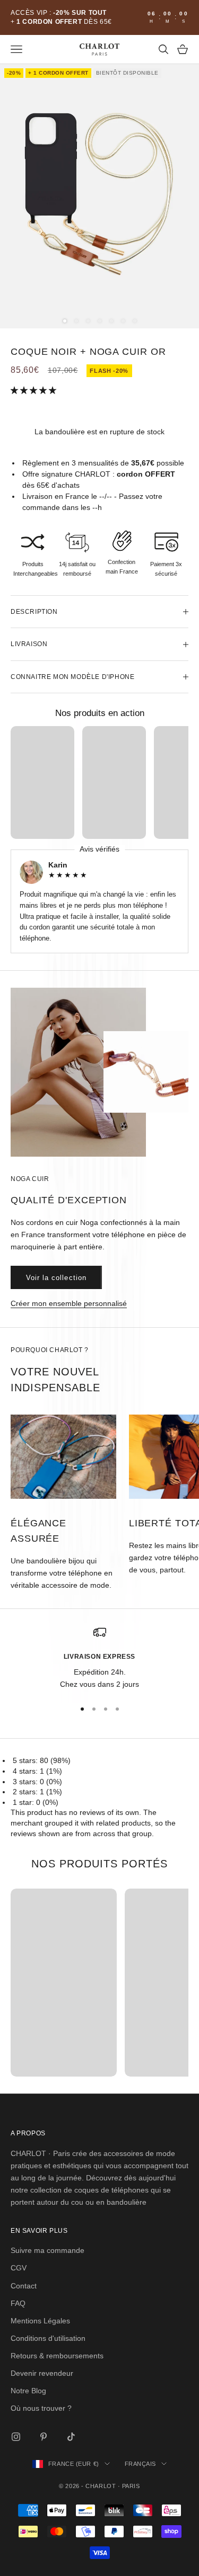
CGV (19, 2268)
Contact (24, 2286)
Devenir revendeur (42, 2373)
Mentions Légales (40, 2321)
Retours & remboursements (57, 2356)
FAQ (18, 2303)
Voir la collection (56, 1278)
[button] (34, 390)
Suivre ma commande (47, 2250)
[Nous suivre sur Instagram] (16, 2437)
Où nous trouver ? (41, 2408)
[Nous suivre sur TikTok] (71, 2437)
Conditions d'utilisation (48, 2338)
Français (140, 2464)
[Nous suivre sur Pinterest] (44, 2437)
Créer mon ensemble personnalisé (69, 1303)
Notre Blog (28, 2391)
